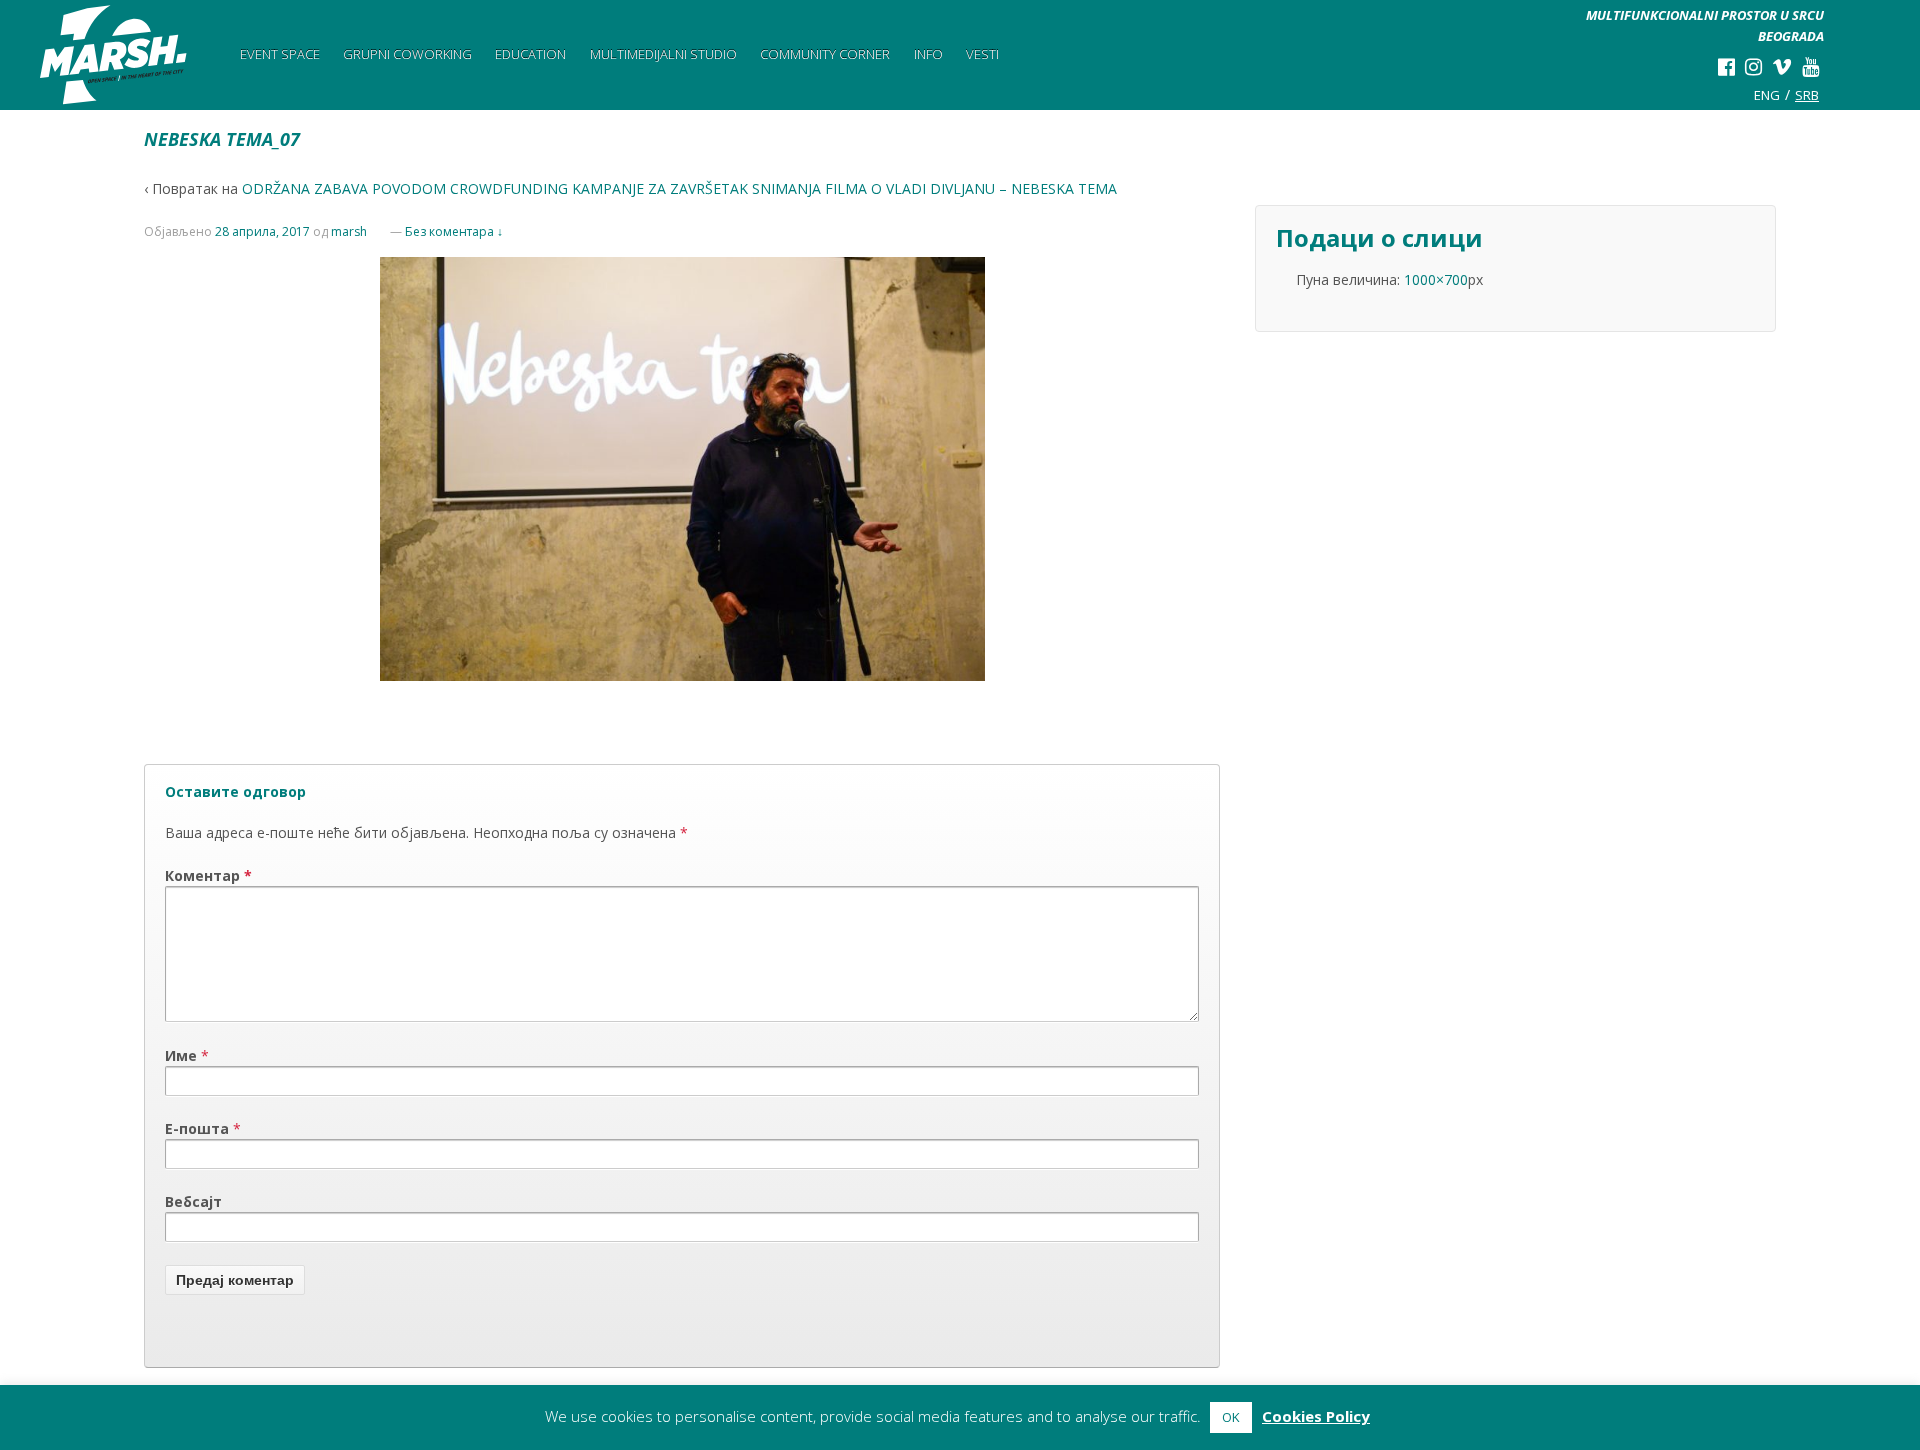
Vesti (982, 54)
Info (928, 54)
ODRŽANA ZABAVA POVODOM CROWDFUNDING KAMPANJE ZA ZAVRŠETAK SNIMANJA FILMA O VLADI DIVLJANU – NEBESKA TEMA (679, 188)
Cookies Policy (1316, 1416)
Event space (280, 54)
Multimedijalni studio (663, 54)
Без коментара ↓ (454, 231)
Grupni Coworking (407, 54)
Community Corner (825, 54)
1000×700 (1436, 279)
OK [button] (1231, 1417)
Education (530, 54)
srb (1807, 95)
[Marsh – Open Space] (114, 55)
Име (181, 1055)
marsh (349, 231)
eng (1767, 95)
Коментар (208, 875)
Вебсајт (193, 1201)
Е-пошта (197, 1128)
